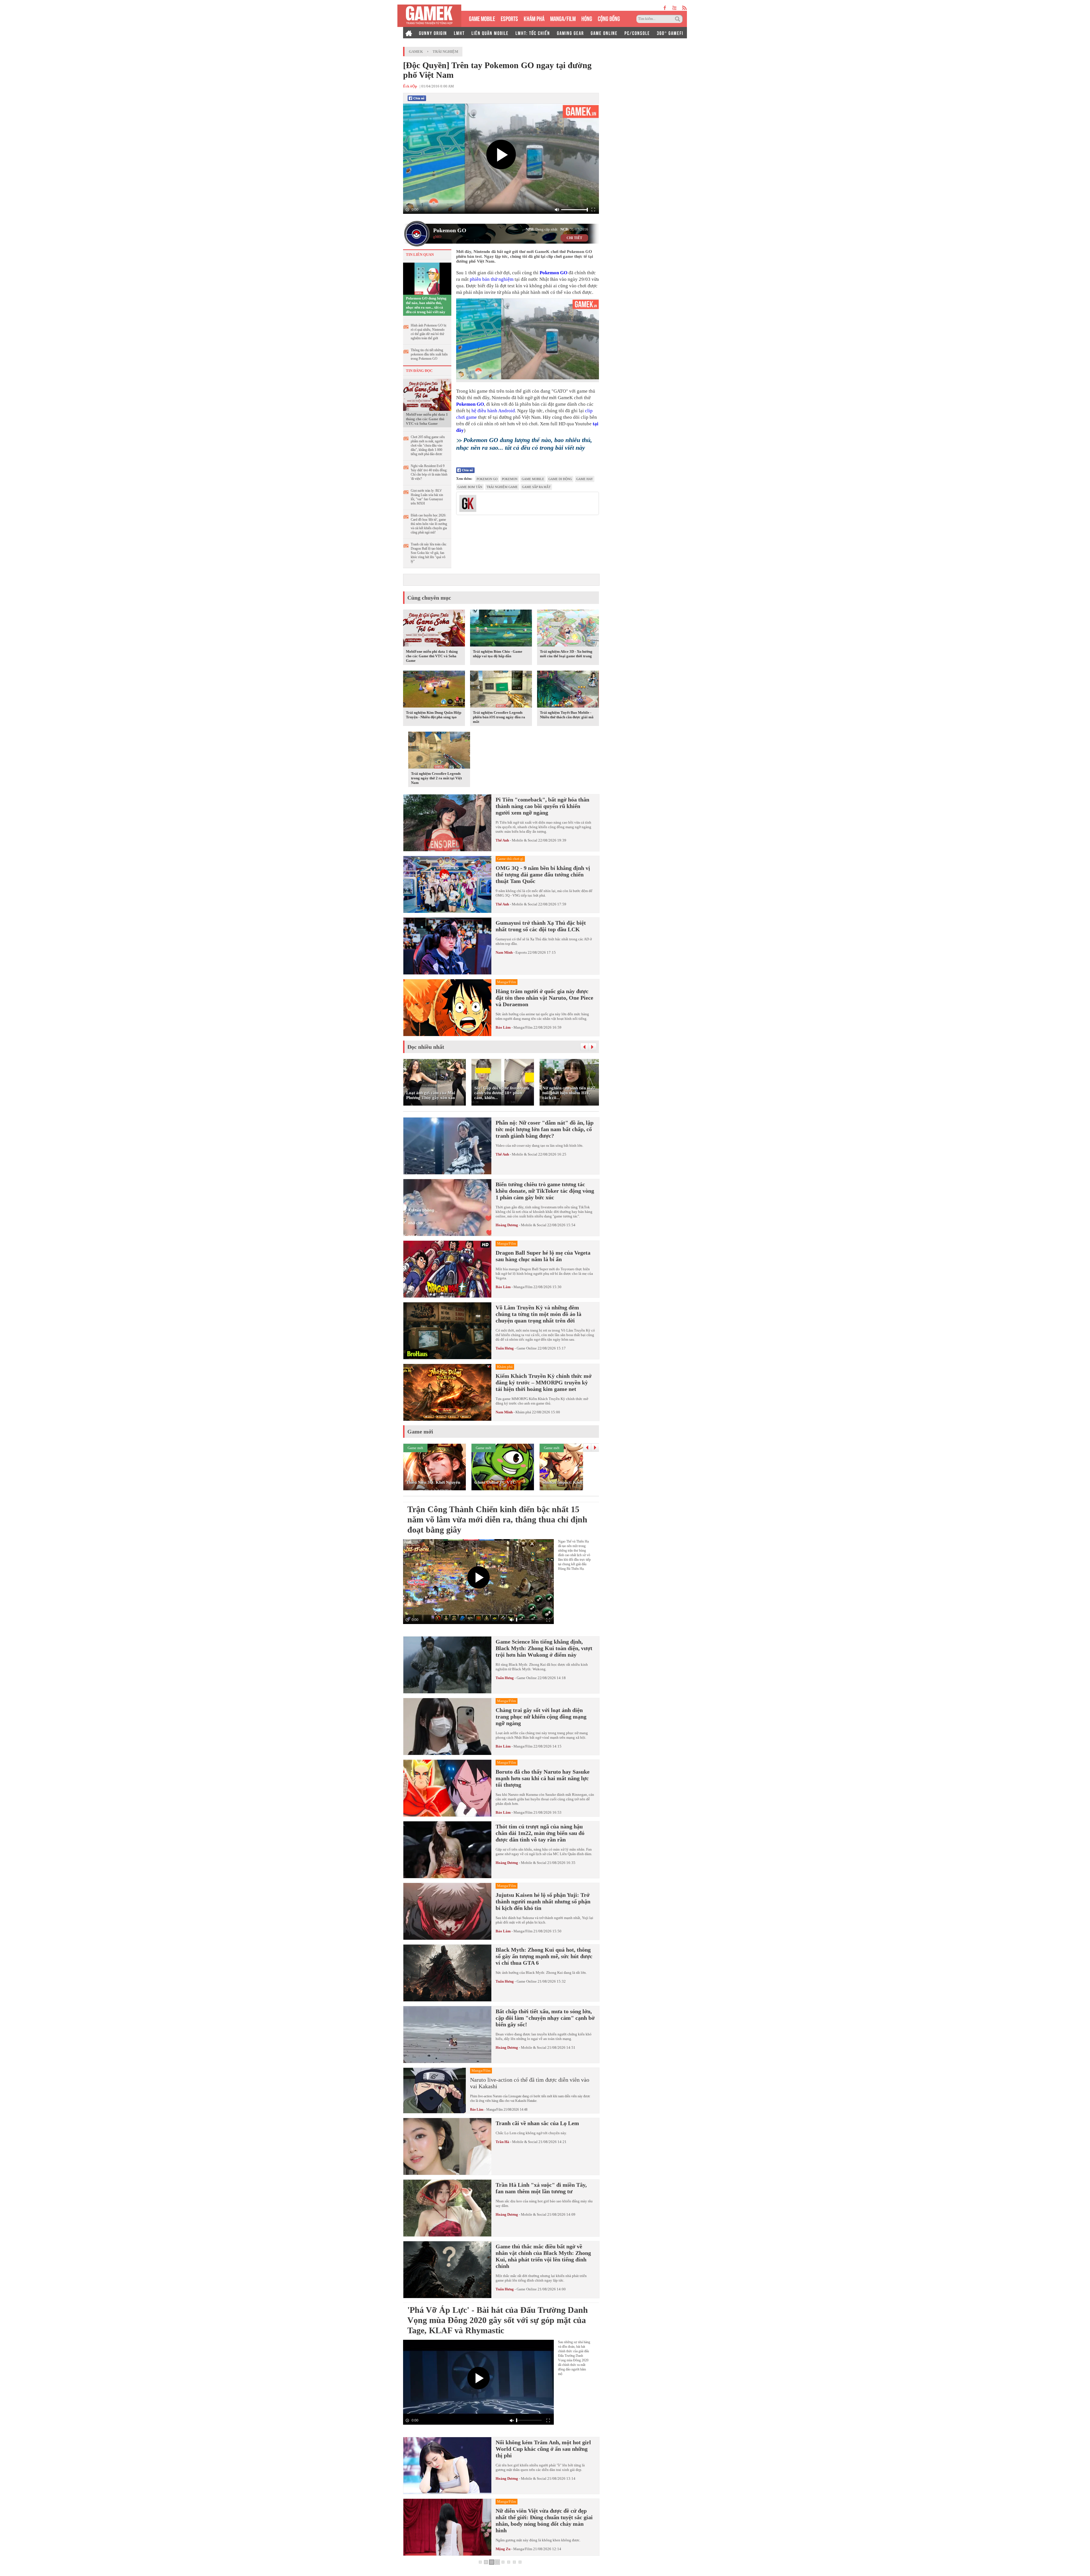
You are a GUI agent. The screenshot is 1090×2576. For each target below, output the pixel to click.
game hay (585, 479)
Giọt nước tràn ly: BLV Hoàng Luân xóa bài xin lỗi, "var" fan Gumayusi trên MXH (427, 497)
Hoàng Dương (507, 1225)
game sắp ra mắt (536, 487)
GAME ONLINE (604, 33)
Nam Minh (504, 952)
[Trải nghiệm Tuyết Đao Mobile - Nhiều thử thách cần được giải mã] (568, 690)
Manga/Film (523, 1027)
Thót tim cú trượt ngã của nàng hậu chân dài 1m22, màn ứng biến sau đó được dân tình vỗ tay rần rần (540, 1833)
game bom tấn (470, 487)
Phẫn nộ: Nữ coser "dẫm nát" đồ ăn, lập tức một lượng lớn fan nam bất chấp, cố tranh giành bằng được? (545, 1129)
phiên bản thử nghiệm (492, 279)
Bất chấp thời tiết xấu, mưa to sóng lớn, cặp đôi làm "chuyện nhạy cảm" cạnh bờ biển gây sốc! (545, 2018)
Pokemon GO (450, 230)
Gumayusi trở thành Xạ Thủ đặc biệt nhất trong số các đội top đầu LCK (541, 926)
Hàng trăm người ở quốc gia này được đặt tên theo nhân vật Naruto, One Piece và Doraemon (544, 998)
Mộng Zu (503, 2549)
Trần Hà (502, 2142)
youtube (674, 8)
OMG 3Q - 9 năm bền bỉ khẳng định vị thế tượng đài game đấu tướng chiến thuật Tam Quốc (543, 874)
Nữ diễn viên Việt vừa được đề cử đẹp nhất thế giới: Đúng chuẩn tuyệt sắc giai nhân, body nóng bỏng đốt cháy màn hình (544, 2520)
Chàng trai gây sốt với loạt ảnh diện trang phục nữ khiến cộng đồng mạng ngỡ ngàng (541, 1717)
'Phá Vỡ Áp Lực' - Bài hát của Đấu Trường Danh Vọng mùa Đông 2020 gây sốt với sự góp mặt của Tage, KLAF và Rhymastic (498, 2320)
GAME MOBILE (482, 18)
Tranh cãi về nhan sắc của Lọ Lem (537, 2123)
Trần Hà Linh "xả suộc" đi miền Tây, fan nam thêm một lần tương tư (541, 2188)
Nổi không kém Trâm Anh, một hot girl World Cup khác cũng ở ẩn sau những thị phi (543, 2449)
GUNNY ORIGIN (433, 33)
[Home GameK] (409, 33)
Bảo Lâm (503, 1027)
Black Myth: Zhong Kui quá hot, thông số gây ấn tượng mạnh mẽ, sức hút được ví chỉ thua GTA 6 (544, 1956)
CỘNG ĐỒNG (609, 18)
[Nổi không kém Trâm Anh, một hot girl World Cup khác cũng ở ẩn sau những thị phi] (447, 2466)
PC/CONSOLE (637, 33)
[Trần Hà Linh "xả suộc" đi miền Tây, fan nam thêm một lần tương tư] (447, 2208)
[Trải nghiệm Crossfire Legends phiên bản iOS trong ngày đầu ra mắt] (501, 690)
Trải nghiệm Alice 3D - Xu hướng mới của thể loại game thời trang (566, 654)
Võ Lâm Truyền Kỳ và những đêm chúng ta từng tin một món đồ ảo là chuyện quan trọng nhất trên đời (538, 1314)
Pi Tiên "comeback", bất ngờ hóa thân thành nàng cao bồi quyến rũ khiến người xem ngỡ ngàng (542, 806)
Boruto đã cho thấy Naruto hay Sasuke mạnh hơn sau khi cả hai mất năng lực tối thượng (543, 1778)
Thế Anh (502, 840)
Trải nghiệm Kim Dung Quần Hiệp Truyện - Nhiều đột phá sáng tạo (434, 715)
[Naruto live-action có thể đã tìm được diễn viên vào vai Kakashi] (435, 2090)
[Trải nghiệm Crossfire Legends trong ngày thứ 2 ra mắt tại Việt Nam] (439, 751)
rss (685, 8)
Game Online (527, 1348)
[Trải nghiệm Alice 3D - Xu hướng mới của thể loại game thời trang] (568, 629)
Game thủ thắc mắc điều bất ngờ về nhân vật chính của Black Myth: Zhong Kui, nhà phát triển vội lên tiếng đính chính (543, 2256)
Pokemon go (487, 479)
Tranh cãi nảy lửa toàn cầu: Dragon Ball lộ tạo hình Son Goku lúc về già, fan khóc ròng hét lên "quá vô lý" (429, 553)
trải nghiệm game (502, 487)
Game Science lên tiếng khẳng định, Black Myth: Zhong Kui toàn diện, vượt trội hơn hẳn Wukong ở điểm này (544, 1648)
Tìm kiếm (678, 19)
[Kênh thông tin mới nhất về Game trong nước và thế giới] (429, 16)
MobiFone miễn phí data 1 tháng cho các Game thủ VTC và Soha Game (427, 419)
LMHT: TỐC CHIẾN (533, 33)
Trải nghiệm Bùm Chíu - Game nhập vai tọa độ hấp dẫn (498, 654)
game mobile (533, 479)
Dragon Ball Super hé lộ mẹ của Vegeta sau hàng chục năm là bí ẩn (543, 1256)
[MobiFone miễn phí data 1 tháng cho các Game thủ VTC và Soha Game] (427, 394)
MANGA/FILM (563, 18)
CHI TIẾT (574, 238)
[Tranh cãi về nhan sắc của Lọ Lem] (447, 2146)
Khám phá (523, 1412)
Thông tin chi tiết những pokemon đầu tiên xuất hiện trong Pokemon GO (429, 354)
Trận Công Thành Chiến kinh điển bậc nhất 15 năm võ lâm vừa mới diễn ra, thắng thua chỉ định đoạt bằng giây (497, 1519)
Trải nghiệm (445, 52)
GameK (416, 52)
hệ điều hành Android (493, 411)
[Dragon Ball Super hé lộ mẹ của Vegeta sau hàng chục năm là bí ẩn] (447, 1269)
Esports (521, 952)
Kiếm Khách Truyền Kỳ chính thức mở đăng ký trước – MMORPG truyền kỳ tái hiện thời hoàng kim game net (544, 1382)
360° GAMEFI (670, 33)
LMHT (459, 33)
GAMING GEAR (570, 33)
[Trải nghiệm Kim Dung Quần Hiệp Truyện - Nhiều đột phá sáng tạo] (434, 690)
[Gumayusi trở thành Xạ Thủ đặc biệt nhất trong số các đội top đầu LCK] (447, 946)
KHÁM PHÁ (534, 18)
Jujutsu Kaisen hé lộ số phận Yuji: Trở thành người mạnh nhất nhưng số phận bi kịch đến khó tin (543, 1901)
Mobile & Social (525, 840)
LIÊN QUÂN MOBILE (490, 33)
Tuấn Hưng (505, 1348)
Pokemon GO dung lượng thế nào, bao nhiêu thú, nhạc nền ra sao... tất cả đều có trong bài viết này (426, 305)
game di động (560, 479)
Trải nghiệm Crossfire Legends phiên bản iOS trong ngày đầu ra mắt (499, 717)
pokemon (510, 479)
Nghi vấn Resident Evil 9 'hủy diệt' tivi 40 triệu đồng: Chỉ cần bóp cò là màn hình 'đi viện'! (429, 472)
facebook (665, 8)
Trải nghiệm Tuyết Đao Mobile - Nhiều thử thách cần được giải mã (567, 715)
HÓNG (587, 18)
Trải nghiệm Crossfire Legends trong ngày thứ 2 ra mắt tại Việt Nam (436, 778)
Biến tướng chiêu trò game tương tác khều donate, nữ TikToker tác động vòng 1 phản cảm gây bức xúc (545, 1191)
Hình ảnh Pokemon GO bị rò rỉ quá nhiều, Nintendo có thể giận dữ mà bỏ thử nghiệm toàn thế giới (428, 332)
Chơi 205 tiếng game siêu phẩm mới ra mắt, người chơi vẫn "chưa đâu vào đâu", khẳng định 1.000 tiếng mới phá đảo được (428, 445)
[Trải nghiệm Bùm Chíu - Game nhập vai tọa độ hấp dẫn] (501, 629)
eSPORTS (509, 18)
